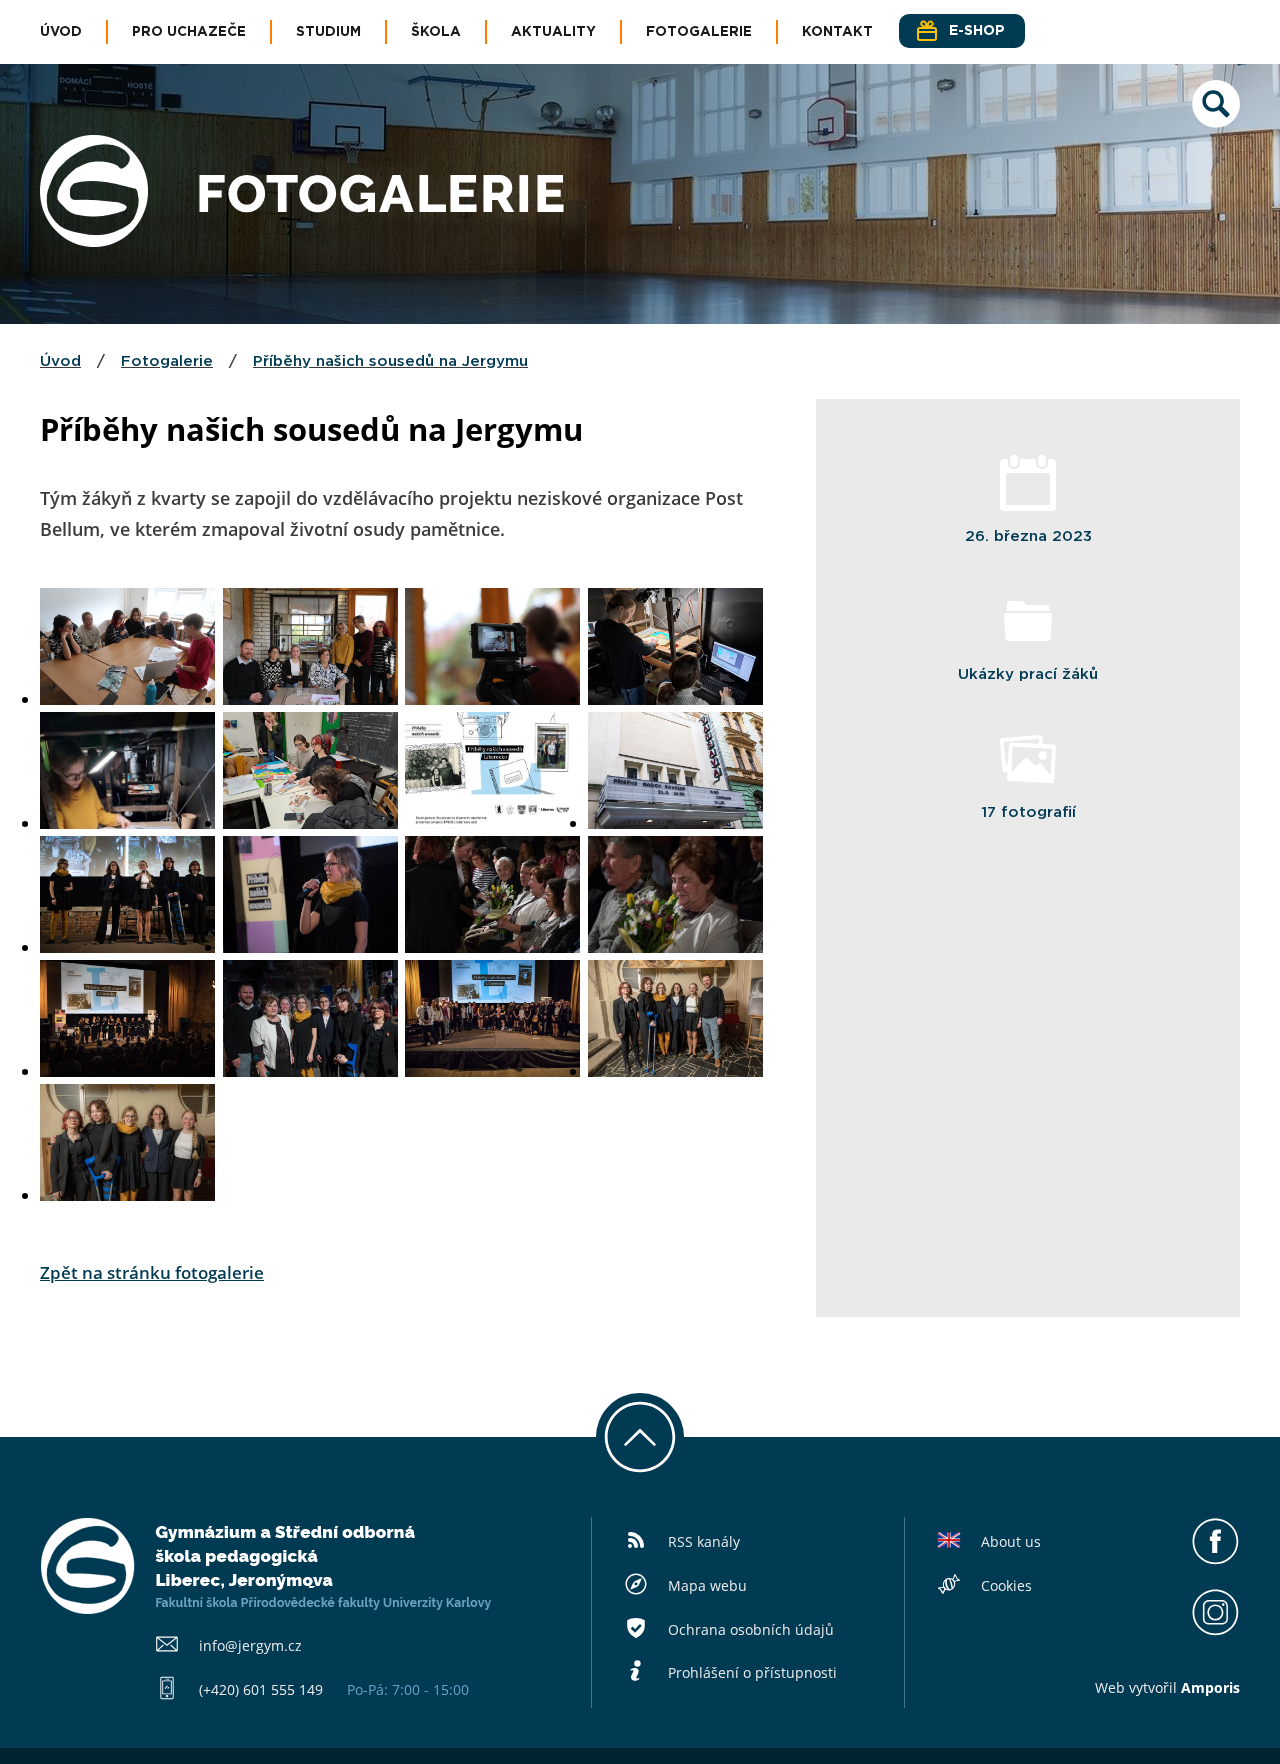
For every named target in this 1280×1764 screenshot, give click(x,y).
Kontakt (837, 32)
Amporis (1210, 1687)
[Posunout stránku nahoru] (640, 1437)
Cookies (1006, 1585)
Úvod (61, 32)
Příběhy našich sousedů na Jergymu (390, 361)
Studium (328, 32)
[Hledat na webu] (1216, 122)
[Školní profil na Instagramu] (1215, 1630)
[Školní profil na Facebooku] (1215, 1560)
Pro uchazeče (189, 32)
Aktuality (553, 32)
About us (1011, 1541)
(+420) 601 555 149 (261, 1689)
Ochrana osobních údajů (751, 1629)
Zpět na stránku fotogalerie (152, 1272)
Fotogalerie (699, 32)
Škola (436, 32)
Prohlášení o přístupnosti (752, 1672)
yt (1142, 1687)
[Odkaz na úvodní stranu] (94, 241)
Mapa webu (707, 1585)
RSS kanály (704, 1541)
